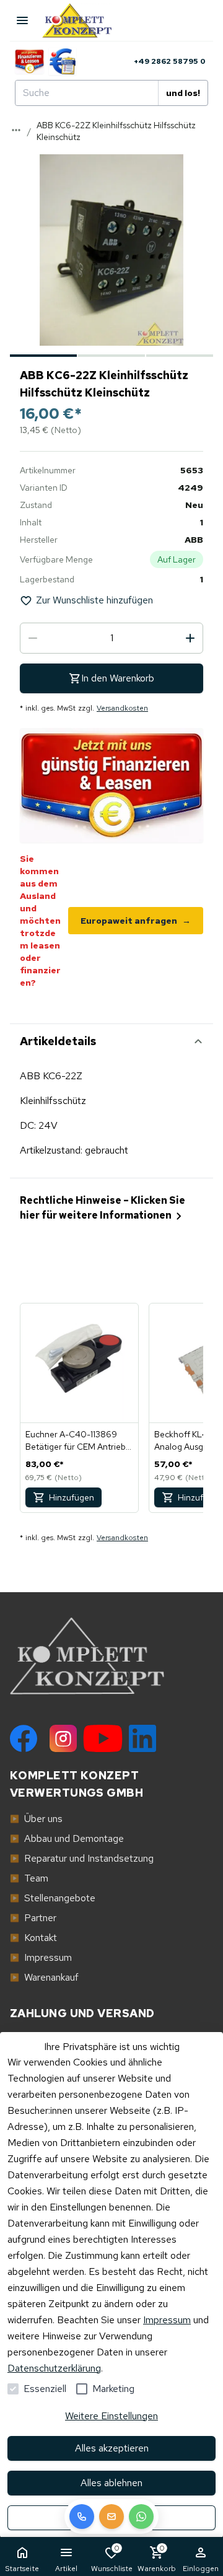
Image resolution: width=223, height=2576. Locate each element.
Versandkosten (122, 708)
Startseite (22, 2569)
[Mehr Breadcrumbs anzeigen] (16, 130)
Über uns (36, 1819)
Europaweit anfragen (136, 921)
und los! (183, 93)
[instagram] (63, 1738)
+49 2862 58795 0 (170, 61)
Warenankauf (44, 1977)
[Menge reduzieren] (33, 638)
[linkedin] (142, 1738)
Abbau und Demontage (67, 1838)
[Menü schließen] (22, 20)
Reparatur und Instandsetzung (82, 1858)
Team (29, 1878)
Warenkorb (157, 2558)
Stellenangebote (53, 1898)
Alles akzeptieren (112, 2448)
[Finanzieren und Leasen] (29, 61)
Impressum (167, 2320)
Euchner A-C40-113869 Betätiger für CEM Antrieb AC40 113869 (76, 1441)
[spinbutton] (111, 638)
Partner (33, 1918)
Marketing (113, 2389)
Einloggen (201, 2569)
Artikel (66, 2569)
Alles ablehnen (111, 2483)
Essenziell (45, 2389)
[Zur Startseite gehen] (83, 20)
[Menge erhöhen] (190, 638)
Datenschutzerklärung (54, 2368)
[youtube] (103, 1738)
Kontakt (33, 1938)
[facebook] (24, 1738)
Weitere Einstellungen (111, 2416)
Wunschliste (112, 2558)
